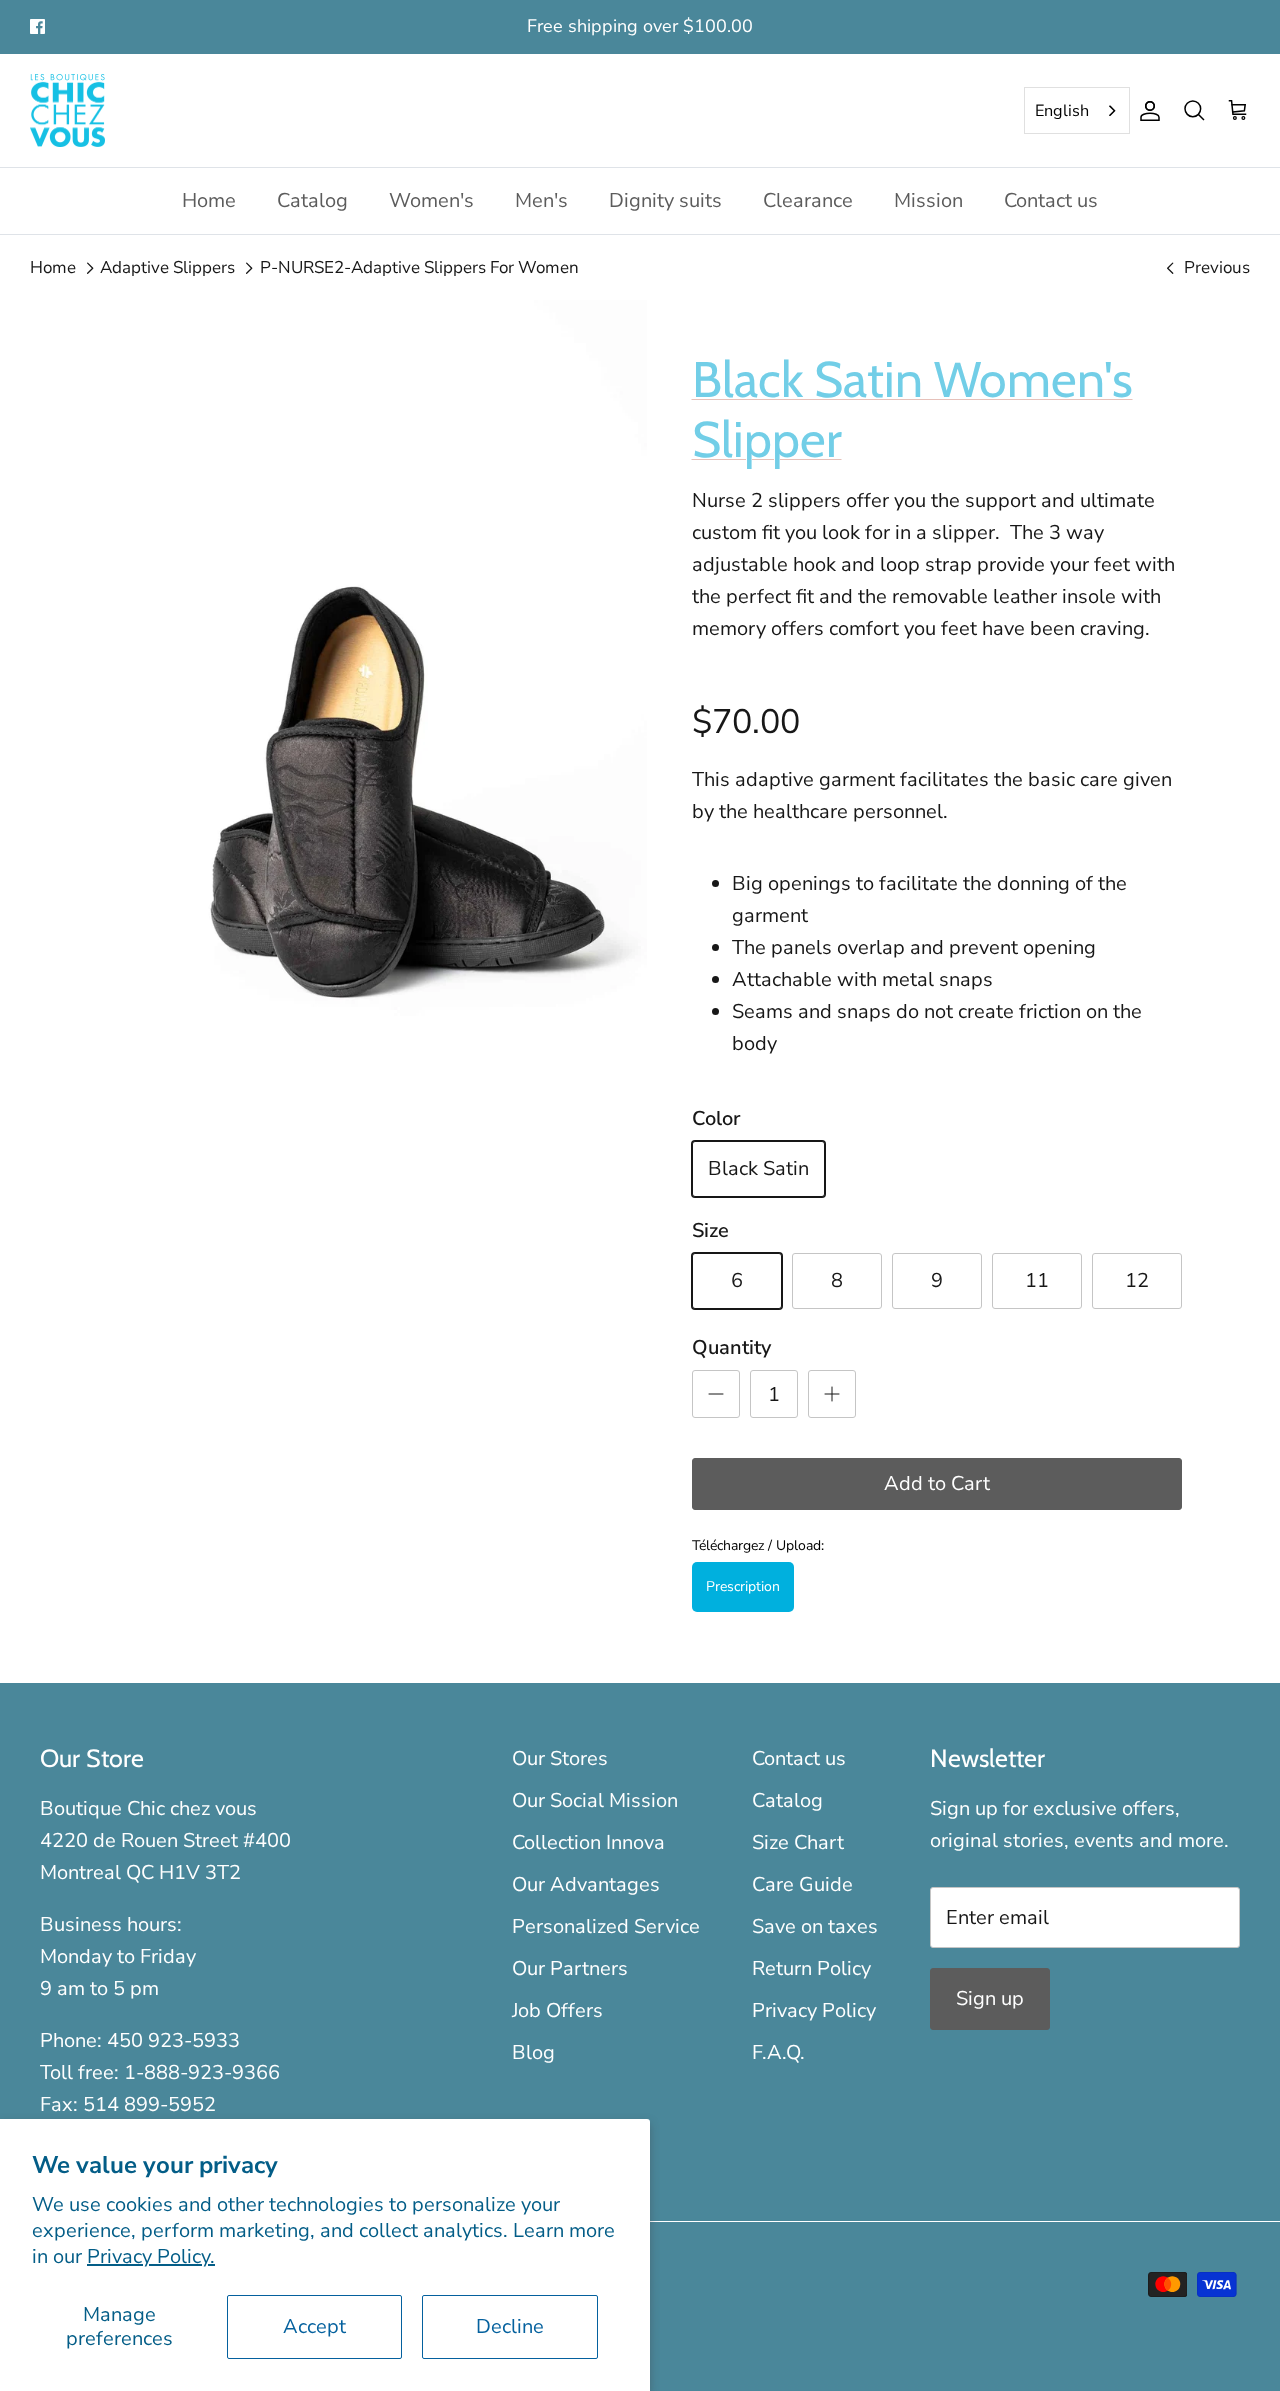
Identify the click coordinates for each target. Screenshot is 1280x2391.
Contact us (1051, 200)
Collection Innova (588, 1842)
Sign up (990, 1998)
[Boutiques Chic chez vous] (67, 111)
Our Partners (570, 1968)
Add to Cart (937, 1483)
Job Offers (557, 2010)
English (1062, 111)
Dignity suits (665, 200)
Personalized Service (606, 1926)
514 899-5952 (149, 2104)
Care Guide (802, 1884)
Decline (510, 2326)
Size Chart (798, 1842)
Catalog (312, 200)
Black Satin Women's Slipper (912, 409)
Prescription (743, 1586)
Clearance (808, 200)
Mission (928, 200)
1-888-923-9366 (202, 2072)
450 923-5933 (173, 2040)
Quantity (731, 1347)
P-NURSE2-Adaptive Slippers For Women (419, 267)
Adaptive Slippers (167, 267)
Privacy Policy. (151, 2256)
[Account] (1146, 111)
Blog (533, 2052)
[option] (373, 711)
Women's (431, 200)
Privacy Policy (814, 2010)
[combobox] (1077, 111)
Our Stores (560, 1758)
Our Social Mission (595, 1800)
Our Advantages (586, 1884)
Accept (314, 2326)
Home (209, 200)
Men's (541, 200)
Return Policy (811, 1968)
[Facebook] (37, 26)
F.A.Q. (778, 2052)
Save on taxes (815, 1926)
